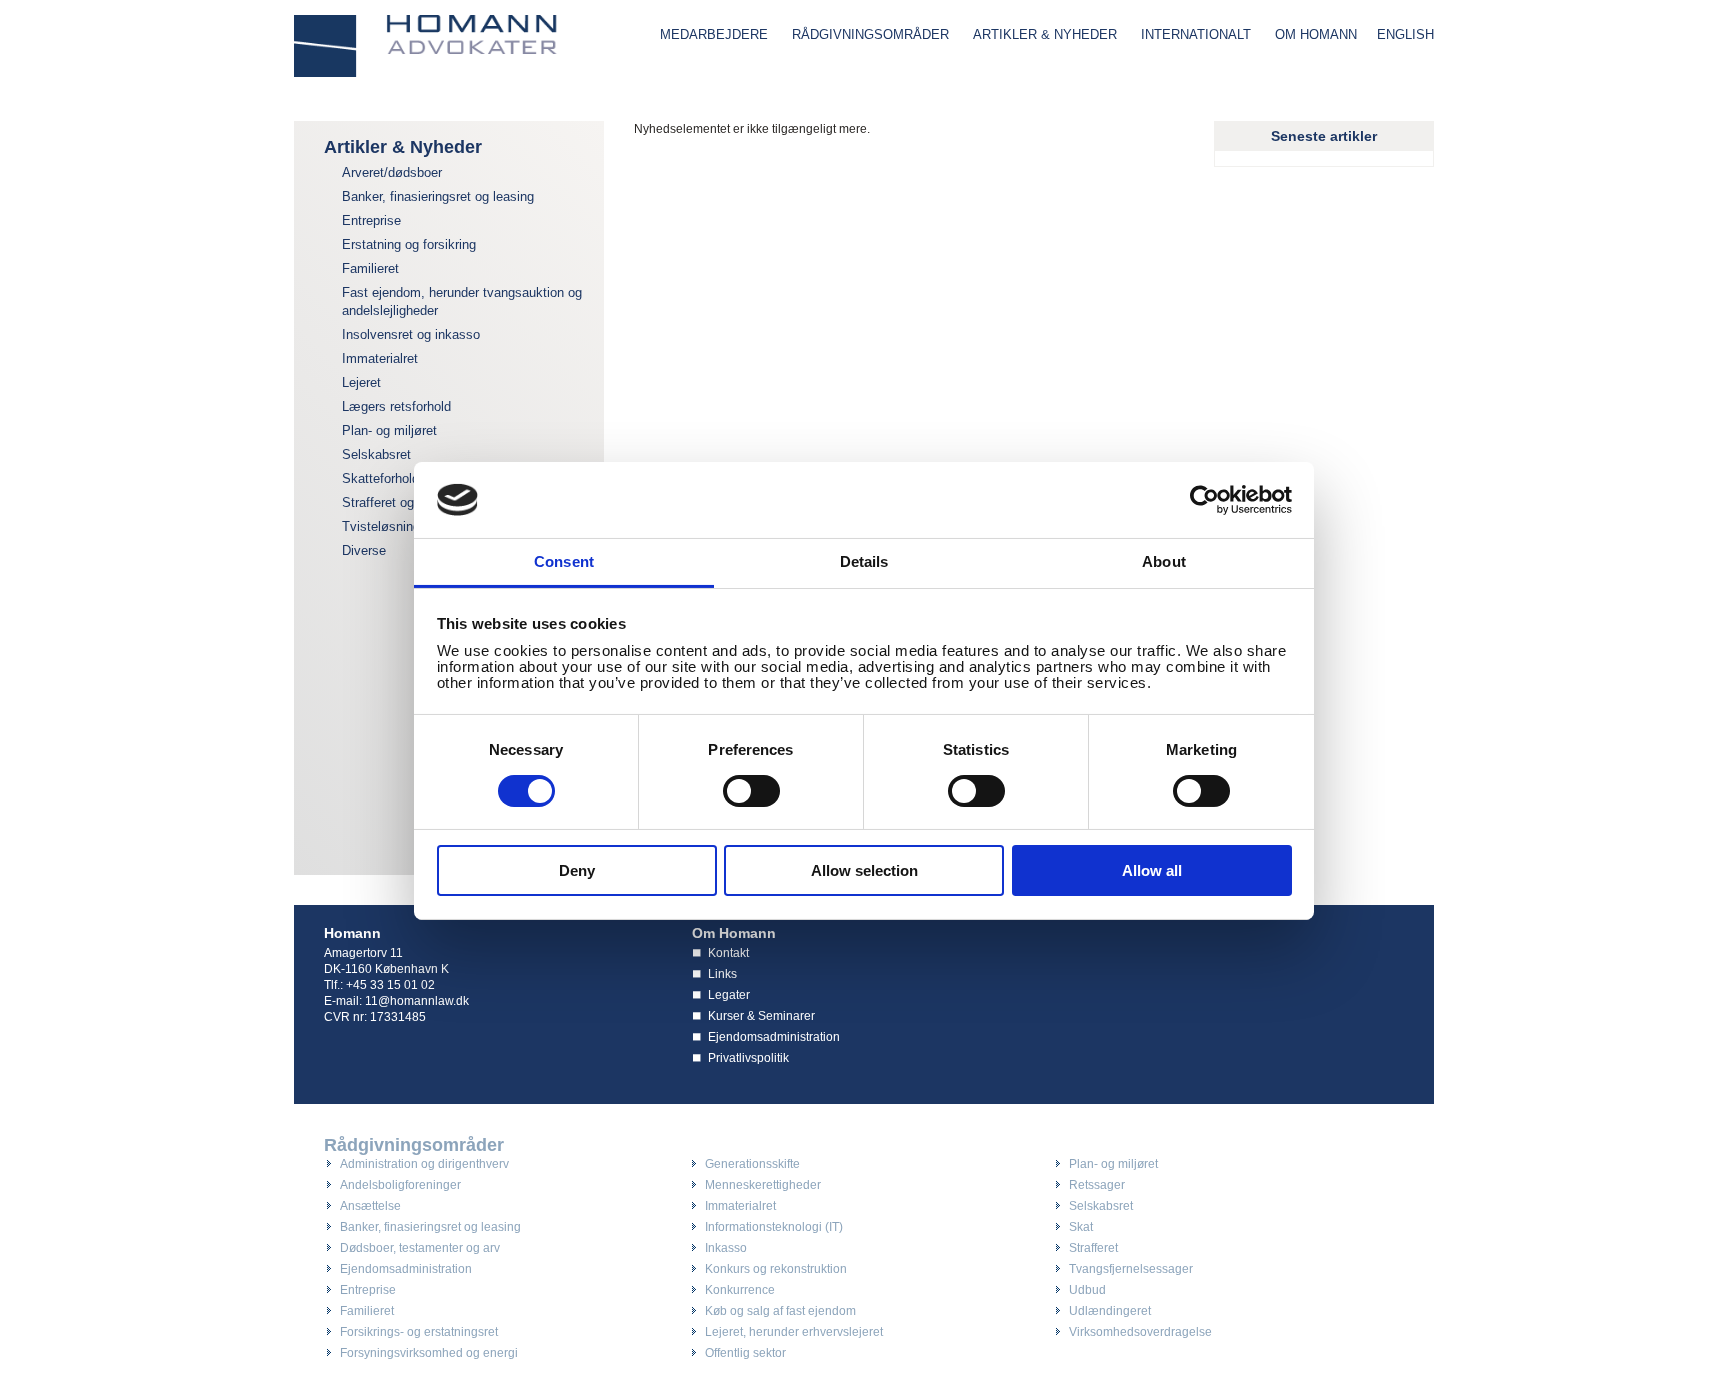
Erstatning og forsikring (409, 244)
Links (722, 974)
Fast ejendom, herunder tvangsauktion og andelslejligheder (462, 301)
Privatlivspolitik (748, 1058)
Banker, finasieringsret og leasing (438, 196)
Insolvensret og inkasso (411, 334)
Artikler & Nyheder (1045, 34)
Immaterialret (380, 358)
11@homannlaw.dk (417, 1001)
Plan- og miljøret (389, 430)
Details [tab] (864, 561)
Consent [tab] (564, 561)
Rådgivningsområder (870, 34)
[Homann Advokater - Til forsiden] (426, 46)
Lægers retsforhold (396, 406)
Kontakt (728, 953)
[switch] (751, 791)
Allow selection (864, 870)
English (1405, 34)
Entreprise (371, 220)
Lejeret (361, 382)
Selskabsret (376, 454)
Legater (729, 995)
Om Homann (1316, 34)
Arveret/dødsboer (392, 172)
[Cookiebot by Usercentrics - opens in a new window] (1204, 500)
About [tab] (1164, 561)
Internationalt (1196, 34)
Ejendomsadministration (774, 1037)
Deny (577, 870)
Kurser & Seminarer (761, 1016)
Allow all (1152, 870)
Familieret (370, 268)
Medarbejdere (714, 34)
